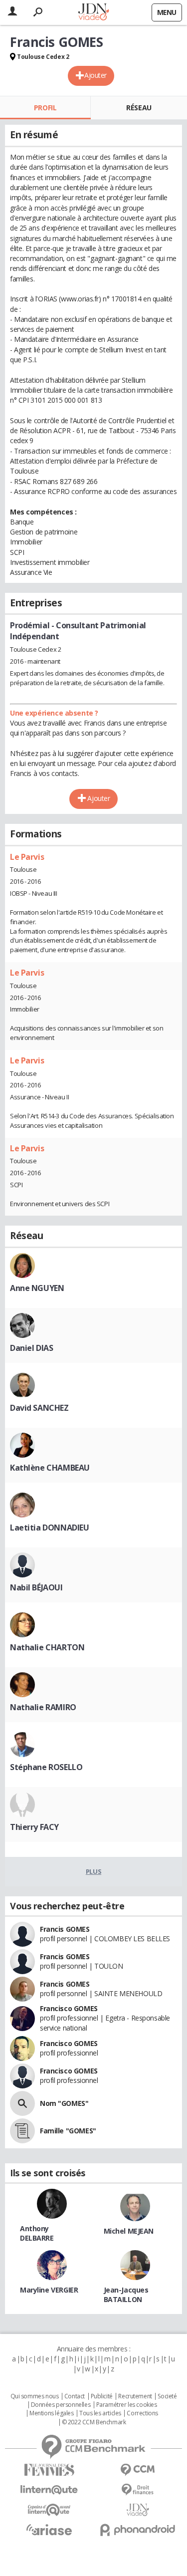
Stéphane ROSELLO (46, 1767)
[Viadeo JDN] (138, 2510)
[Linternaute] (49, 2490)
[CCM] (138, 2470)
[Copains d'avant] (49, 2510)
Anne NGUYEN (37, 1288)
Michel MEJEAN (129, 2231)
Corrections (142, 2413)
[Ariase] (49, 2530)
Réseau (139, 108)
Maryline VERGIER (49, 2290)
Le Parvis (27, 857)
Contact (75, 2396)
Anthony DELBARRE (37, 2233)
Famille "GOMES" (68, 2131)
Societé (167, 2396)
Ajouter (95, 75)
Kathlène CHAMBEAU (50, 1468)
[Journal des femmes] (49, 2470)
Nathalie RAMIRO (43, 1707)
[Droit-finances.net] (138, 2490)
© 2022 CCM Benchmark (94, 2422)
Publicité (102, 2396)
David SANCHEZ (39, 1408)
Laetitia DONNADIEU (49, 1528)
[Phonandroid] (138, 2530)
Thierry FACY (34, 1827)
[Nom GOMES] (22, 2103)
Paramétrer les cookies (127, 2405)
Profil (45, 108)
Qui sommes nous (35, 2396)
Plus (93, 1871)
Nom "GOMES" (64, 2103)
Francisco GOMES (69, 2008)
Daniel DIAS (31, 1348)
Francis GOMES (65, 1929)
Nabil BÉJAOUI (36, 1587)
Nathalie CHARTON (47, 1647)
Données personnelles (61, 2405)
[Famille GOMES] (22, 2131)
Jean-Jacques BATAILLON (126, 2295)
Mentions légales (51, 2413)
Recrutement (135, 2396)
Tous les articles (100, 2413)
